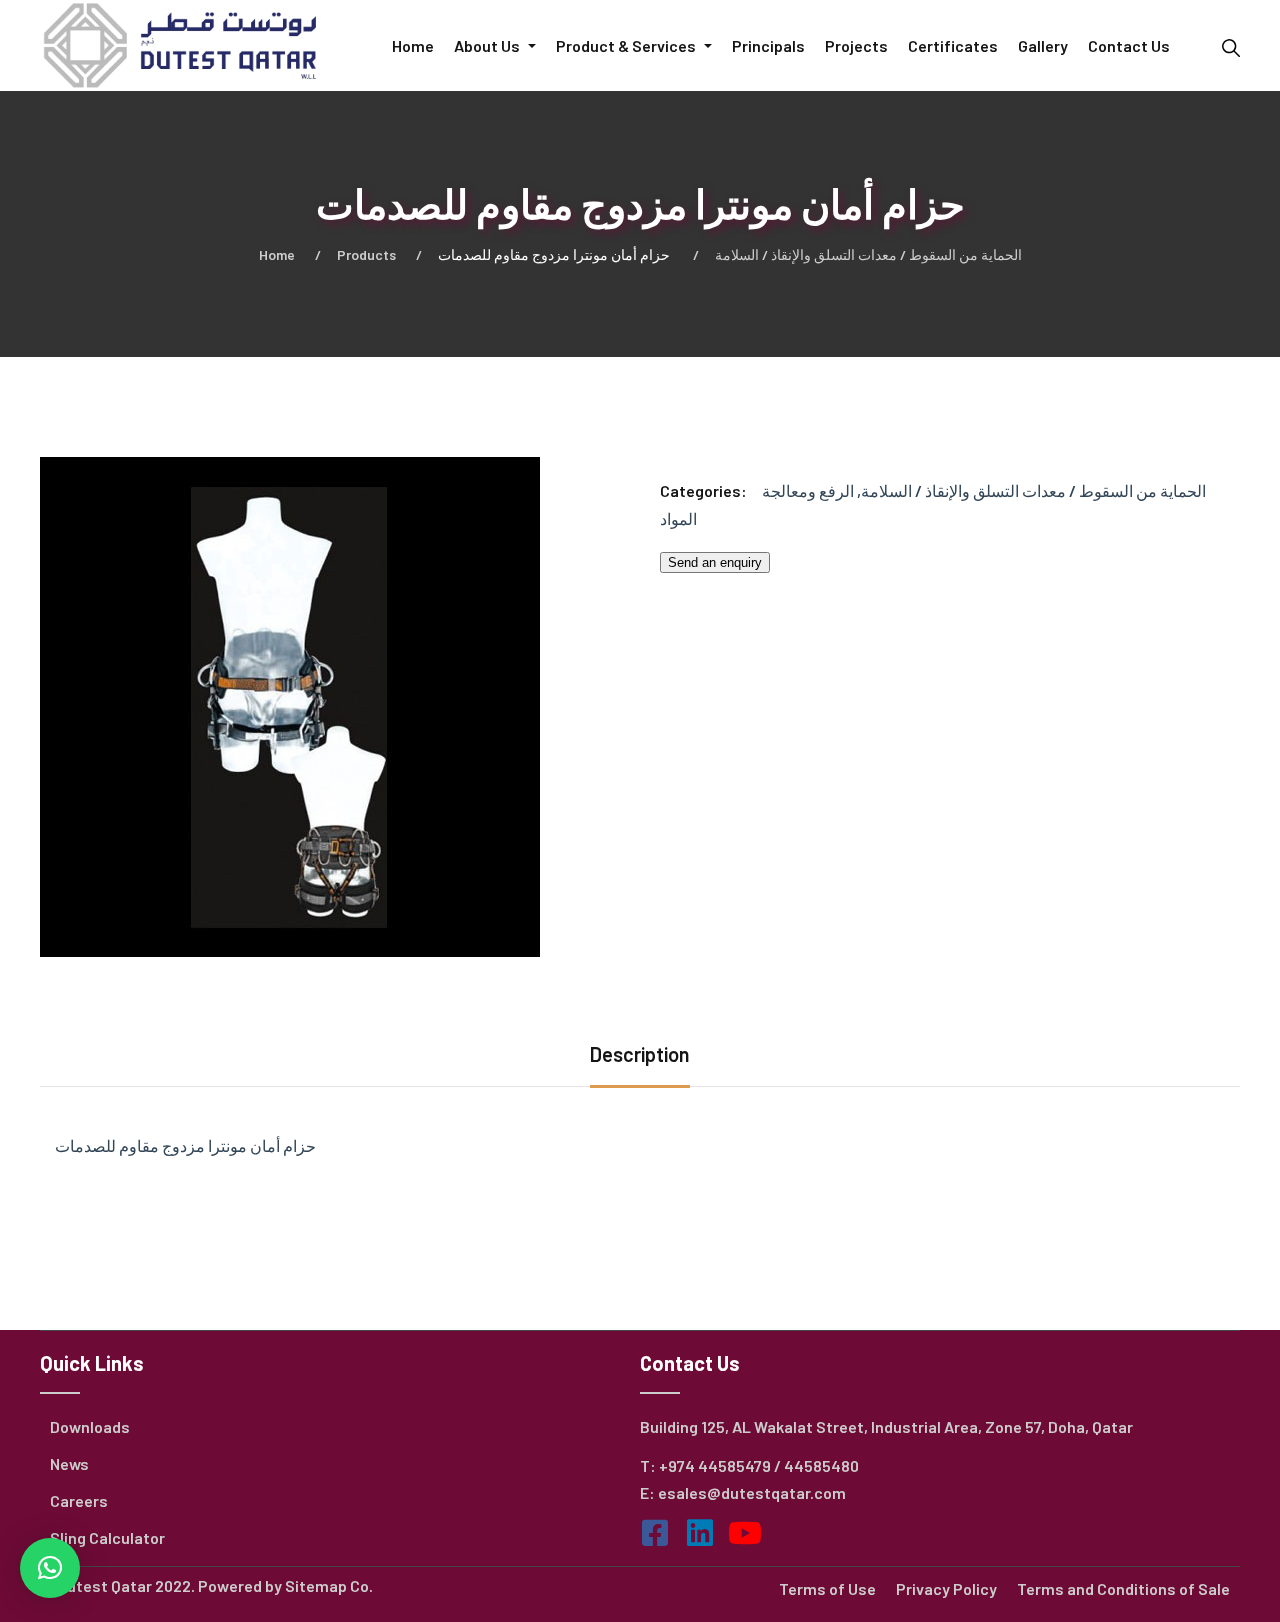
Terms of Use (827, 1588)
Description (640, 1054)
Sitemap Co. (329, 1585)
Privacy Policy (946, 1588)
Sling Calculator (107, 1537)
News (69, 1463)
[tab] (640, 1056)
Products (366, 254)
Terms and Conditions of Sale (1123, 1588)
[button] (50, 1568)
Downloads (90, 1426)
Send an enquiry (715, 562)
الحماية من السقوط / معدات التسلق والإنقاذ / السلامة (868, 254)
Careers (79, 1500)
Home (277, 254)
